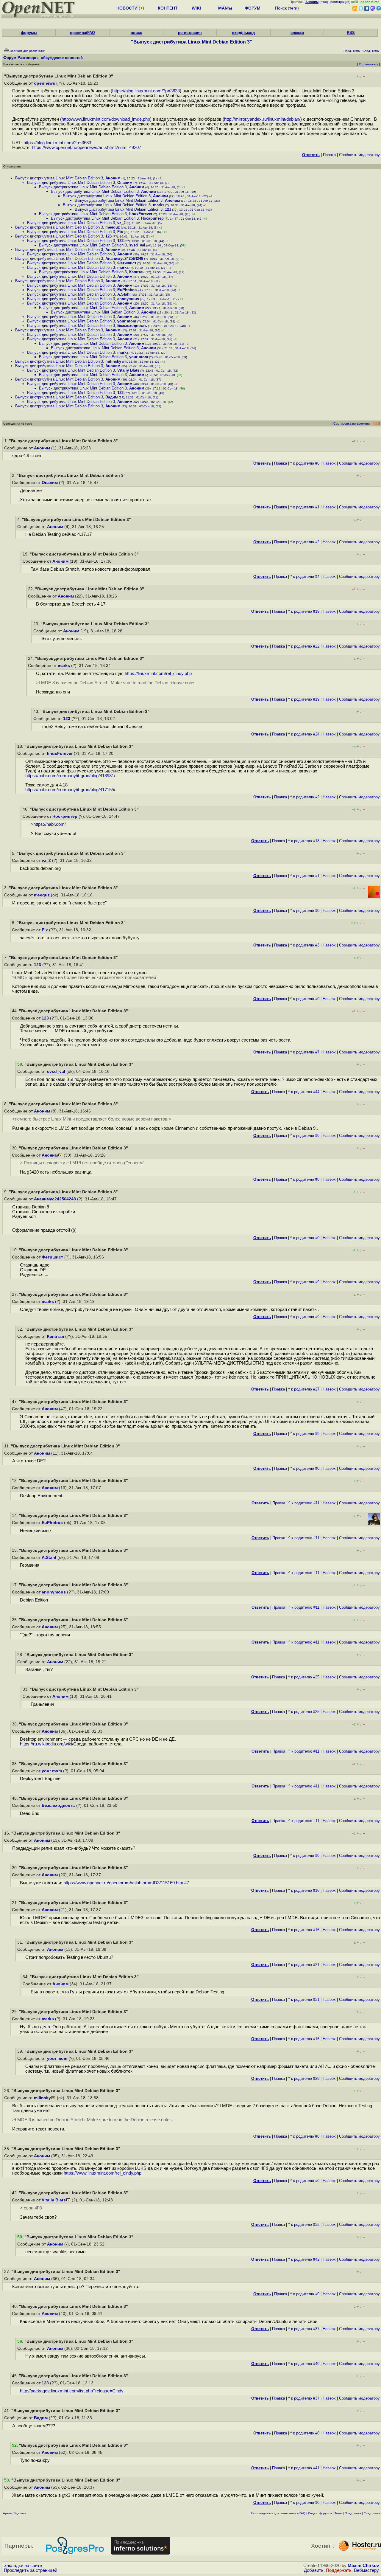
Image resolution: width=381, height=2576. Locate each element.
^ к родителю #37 (304, 2329)
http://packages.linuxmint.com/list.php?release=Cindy (72, 2391)
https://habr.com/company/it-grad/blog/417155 (70, 790)
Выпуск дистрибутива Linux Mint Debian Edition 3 (59, 178)
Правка (329, 155)
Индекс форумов (320, 2513)
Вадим (112, 397)
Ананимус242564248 (124, 259)
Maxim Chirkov (363, 2566)
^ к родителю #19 (304, 611)
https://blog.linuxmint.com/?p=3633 (146, 91)
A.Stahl (124, 294)
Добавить (314, 2570)
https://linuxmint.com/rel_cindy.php (158, 674)
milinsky (113, 361)
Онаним (125, 183)
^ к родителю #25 (304, 1677)
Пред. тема (353, 2513)
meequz (113, 227)
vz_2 (121, 223)
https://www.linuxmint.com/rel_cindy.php (103, 2173)
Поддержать (339, 2570)
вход (324, 2)
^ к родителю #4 (305, 577)
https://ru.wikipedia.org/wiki (46, 1744)
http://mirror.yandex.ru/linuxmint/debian (262, 119)
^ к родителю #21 (304, 1965)
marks (159, 205)
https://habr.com (49, 824)
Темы (338, 2513)
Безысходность (132, 326)
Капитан (137, 272)
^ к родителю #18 (304, 841)
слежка (297, 33)
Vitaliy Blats (128, 370)
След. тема (372, 2513)
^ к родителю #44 (304, 1092)
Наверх (329, 463)
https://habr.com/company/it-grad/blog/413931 (70, 776)
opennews (44, 83)
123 (168, 209)
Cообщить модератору (359, 155)
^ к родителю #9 (305, 1282)
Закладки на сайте (23, 2566)
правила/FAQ (82, 33)
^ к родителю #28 (304, 1712)
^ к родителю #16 (304, 1890)
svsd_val (137, 245)
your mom (127, 321)
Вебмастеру (366, 2570)
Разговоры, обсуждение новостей (50, 58)
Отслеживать (368, 64)
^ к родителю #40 (304, 2364)
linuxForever (141, 214)
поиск (136, 33)
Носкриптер (152, 218)
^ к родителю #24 (304, 734)
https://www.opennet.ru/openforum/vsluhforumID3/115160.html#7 (126, 1883)
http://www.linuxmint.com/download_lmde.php (106, 119)
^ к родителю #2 (305, 542)
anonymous (128, 299)
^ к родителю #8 (305, 1179)
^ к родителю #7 (305, 1052)
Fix (120, 232)
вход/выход (243, 33)
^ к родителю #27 (304, 1389)
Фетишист (127, 263)
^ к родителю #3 (305, 945)
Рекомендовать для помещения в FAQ (278, 2513)
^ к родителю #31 (304, 1999)
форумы (29, 33)
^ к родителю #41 (304, 2468)
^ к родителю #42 (304, 2259)
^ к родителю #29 (304, 2078)
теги (293, 8)
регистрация (340, 2)
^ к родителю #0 (305, 463)
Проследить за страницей (31, 2570)
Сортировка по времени (352, 423)
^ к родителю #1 (305, 507)
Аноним (113, 178)
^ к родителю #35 (304, 2224)
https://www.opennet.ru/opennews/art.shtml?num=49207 (86, 148)
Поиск (281, 8)
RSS (351, 33)
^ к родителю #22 (304, 646)
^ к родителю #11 (304, 1503)
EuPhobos (127, 290)
